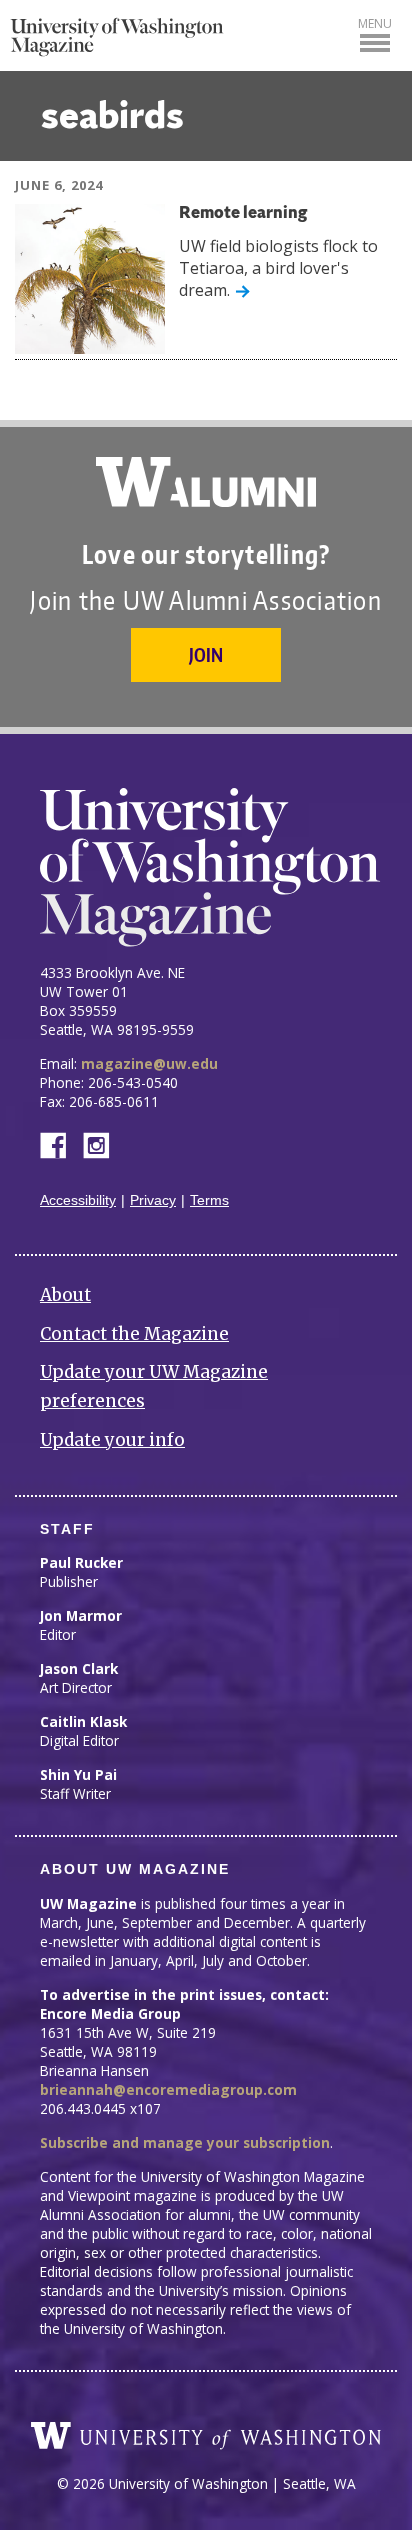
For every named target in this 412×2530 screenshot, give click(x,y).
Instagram (103, 1143)
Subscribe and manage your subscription (185, 2142)
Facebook (61, 1143)
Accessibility (78, 1200)
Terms (209, 1200)
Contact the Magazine (134, 1334)
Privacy (153, 1200)
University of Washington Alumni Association (206, 482)
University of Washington (206, 2436)
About (65, 1295)
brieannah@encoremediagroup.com (168, 2089)
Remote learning (243, 213)
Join (206, 654)
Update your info (112, 1440)
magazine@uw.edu (149, 1063)
